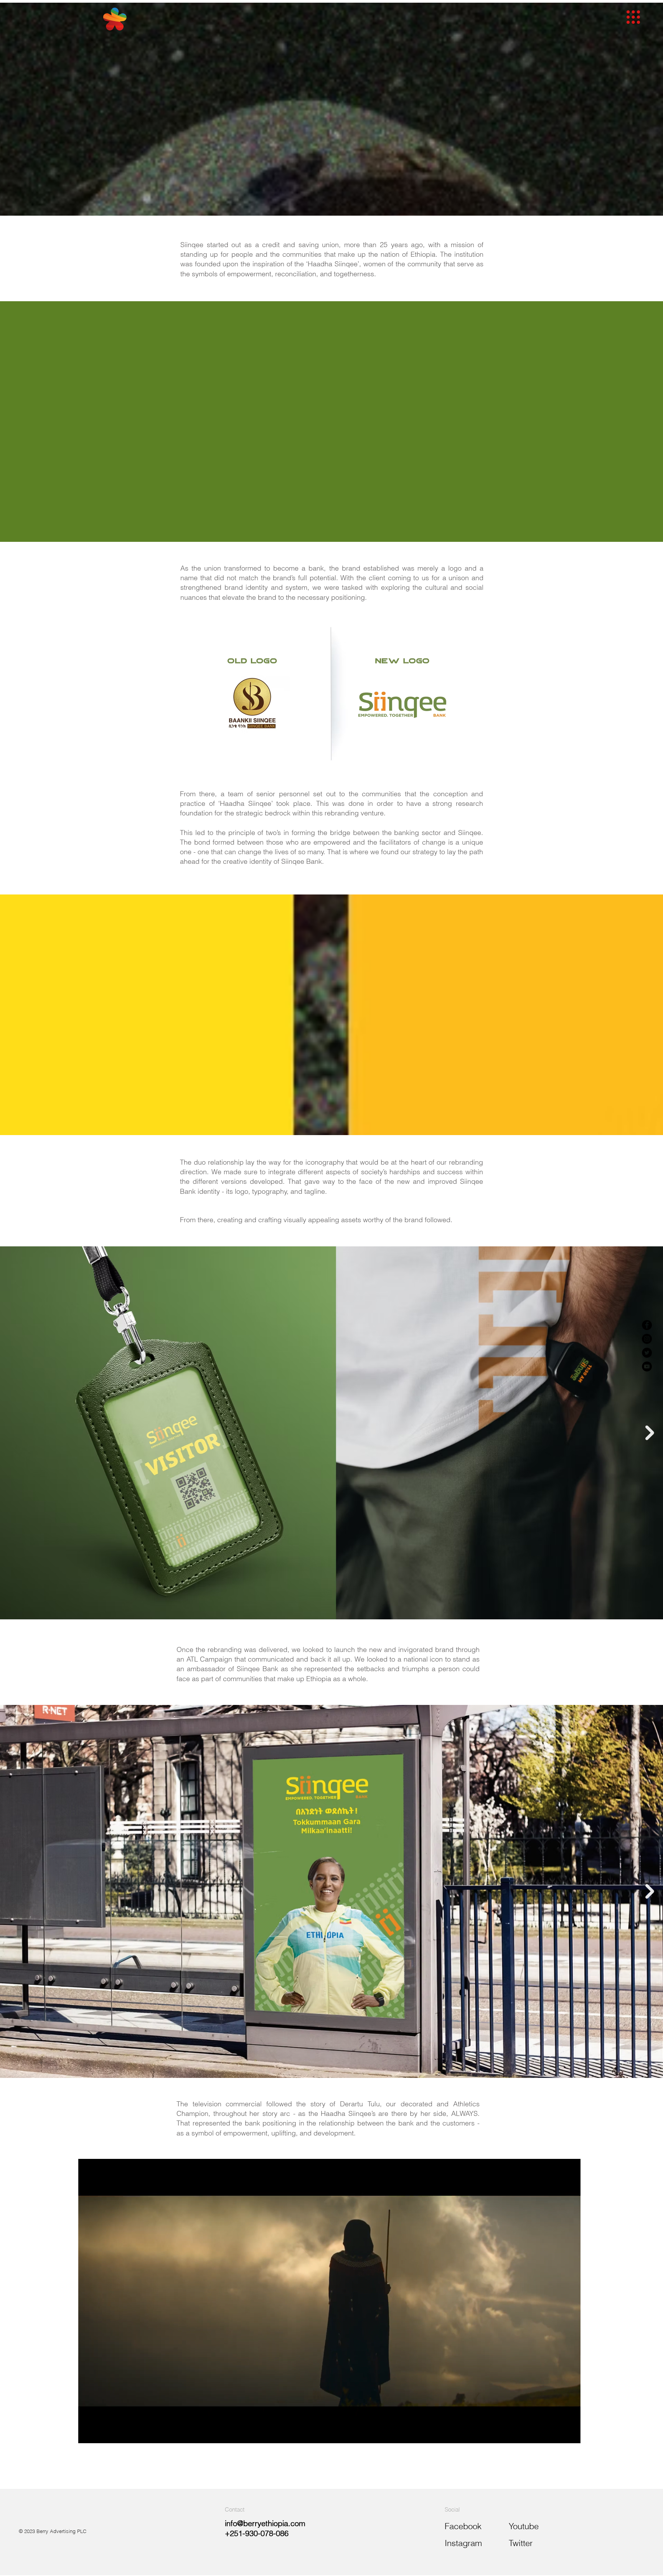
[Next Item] (650, 1433)
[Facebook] (647, 1325)
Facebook (463, 2526)
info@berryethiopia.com (265, 2523)
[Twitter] (647, 1353)
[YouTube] (647, 1366)
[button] (633, 17)
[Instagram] (647, 1339)
